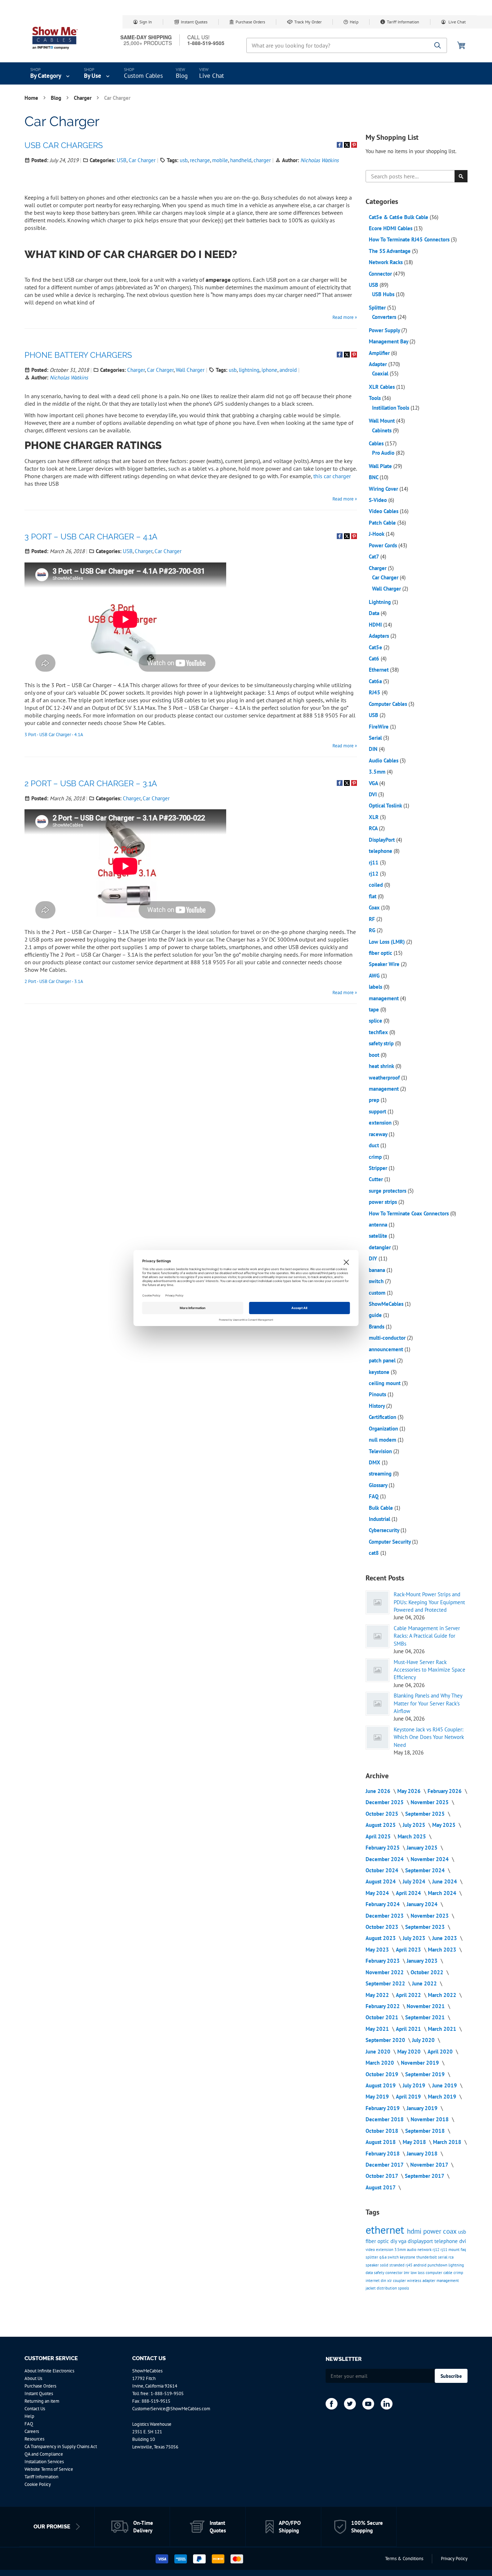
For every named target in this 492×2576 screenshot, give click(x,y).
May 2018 (415, 2142)
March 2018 (448, 2142)
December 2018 (385, 2119)
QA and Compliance (44, 2454)
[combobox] (347, 45)
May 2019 (378, 2097)
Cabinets (383, 430)
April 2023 (409, 1950)
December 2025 (385, 1802)
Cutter (377, 1179)
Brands (377, 1327)
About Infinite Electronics (49, 2371)
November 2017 (430, 2165)
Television (381, 1451)
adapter (430, 2281)
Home (32, 98)
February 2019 (383, 2108)
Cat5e (376, 647)
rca (451, 2257)
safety (380, 2273)
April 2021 (409, 2029)
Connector (381, 274)
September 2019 (426, 2074)
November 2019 (421, 2063)
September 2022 (386, 1983)
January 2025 (423, 1848)
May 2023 (378, 1950)
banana (378, 1270)
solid (385, 2265)
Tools (375, 398)
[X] (350, 2404)
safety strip (382, 1043)
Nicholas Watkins (319, 160)
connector (395, 2273)
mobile (220, 160)
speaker (373, 2265)
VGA (374, 783)
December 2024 (385, 1859)
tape (375, 1009)
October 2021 (383, 2017)
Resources (34, 2439)
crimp (376, 1157)
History (377, 1406)
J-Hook (377, 534)
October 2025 (383, 1814)
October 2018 (383, 2131)
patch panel (383, 1360)
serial (443, 2257)
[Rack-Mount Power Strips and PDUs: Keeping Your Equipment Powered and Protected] (377, 1602)
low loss (418, 2273)
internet (373, 2281)
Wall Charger (190, 370)
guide (376, 1315)
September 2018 (426, 2131)
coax (451, 2231)
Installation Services (44, 2462)
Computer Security (390, 1542)
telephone (381, 851)
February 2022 (383, 2006)
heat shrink (382, 1066)
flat (373, 896)
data (370, 2273)
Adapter (379, 364)
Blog (57, 98)
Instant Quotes (194, 22)
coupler (400, 2281)
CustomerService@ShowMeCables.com (171, 2409)
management (384, 998)
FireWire (379, 727)
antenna (379, 1225)
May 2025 (445, 1825)
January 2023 (423, 1961)
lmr (407, 2273)
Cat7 (375, 557)
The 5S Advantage (390, 251)
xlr (390, 2281)
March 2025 (413, 1836)
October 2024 (383, 1870)
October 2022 (428, 1972)
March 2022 (443, 1995)
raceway (379, 1134)
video (371, 2250)
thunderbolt (427, 2257)
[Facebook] (332, 2404)
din (384, 2281)
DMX (375, 1462)
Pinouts (378, 1394)
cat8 (375, 1553)
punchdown (438, 2265)
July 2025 (415, 1825)
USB (122, 160)
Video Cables (384, 511)
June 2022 (425, 1983)
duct (375, 1145)
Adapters (380, 636)
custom (378, 1293)
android (288, 370)
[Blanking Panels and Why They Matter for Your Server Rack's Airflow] (377, 1704)
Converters (385, 317)
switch (377, 1281)
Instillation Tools (391, 408)
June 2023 (445, 1938)
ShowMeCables (387, 1304)
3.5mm (378, 772)
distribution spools (393, 2288)
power (433, 2231)
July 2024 (415, 1881)
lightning (249, 370)
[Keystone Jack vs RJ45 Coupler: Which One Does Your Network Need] (377, 1738)
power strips (384, 1202)
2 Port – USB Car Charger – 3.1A (91, 783)
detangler (381, 1247)
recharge (200, 160)
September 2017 (425, 2176)
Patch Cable (383, 523)
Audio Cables (384, 760)
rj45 (410, 2265)
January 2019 (423, 2108)
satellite (379, 1236)
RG (373, 930)
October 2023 (383, 1927)
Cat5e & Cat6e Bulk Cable (399, 217)
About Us (33, 2378)
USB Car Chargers (64, 145)
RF (373, 919)
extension (381, 1123)
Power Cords (384, 545)
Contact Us (35, 2409)
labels (376, 987)
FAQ (374, 1496)
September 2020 (386, 2040)
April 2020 (441, 2052)
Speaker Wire (385, 964)
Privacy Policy (454, 2559)
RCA (374, 828)
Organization (384, 1429)
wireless (415, 2281)
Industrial (380, 1519)
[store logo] (55, 38)
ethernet (386, 2230)
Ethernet (379, 670)
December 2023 (385, 1916)
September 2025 (426, 1814)
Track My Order (308, 22)
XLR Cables (383, 387)
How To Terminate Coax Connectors (410, 1213)
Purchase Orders (250, 22)
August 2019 (381, 2085)
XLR (374, 817)
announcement (387, 1349)
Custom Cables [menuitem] (143, 76)
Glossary (379, 1485)
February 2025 (383, 1848)
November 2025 (430, 1802)
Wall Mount (383, 421)
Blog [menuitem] (182, 76)
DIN (374, 749)
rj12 (374, 874)
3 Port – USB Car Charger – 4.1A (91, 537)
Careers (32, 2431)
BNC (374, 477)
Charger (83, 98)
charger (262, 160)
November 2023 (430, 1916)
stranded (397, 2265)
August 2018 (381, 2142)
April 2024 (409, 1893)
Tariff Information (403, 22)
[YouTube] (368, 2404)
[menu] (246, 74)
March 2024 (443, 1893)
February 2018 (383, 2154)
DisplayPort (383, 840)
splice (376, 1021)
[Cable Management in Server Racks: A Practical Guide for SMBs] (377, 1636)
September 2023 (426, 1927)
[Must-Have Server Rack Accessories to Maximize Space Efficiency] (377, 1670)
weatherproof (385, 1078)
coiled (377, 885)
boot (375, 1055)
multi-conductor (388, 1338)
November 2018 (430, 2119)
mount (455, 2250)
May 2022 (378, 1995)
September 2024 (426, 1870)
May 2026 (410, 1791)
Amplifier (380, 353)
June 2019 (445, 2085)
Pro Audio (384, 453)
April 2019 (409, 2097)
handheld (241, 160)
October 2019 (383, 2074)
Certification (383, 1417)
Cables (377, 443)
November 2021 (426, 2006)
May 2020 (410, 2052)
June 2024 (445, 1881)
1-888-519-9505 (167, 2393)
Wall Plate (381, 466)
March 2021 (443, 2029)
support (378, 1111)
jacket (371, 2288)
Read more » (345, 317)
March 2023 (443, 1950)
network (425, 2250)
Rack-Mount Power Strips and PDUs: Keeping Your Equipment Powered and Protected (429, 1602)
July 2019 (415, 2085)
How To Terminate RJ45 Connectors (410, 239)
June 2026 (379, 1791)
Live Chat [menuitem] (212, 76)
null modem (383, 1440)
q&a (383, 2257)
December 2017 (385, 2165)
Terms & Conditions (404, 2559)
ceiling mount (385, 1383)
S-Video (379, 500)
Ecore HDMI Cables (391, 228)
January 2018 (423, 2154)
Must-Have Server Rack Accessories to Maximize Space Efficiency (430, 1670)
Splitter (378, 308)
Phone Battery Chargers (78, 355)
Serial (376, 738)
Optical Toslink (386, 806)
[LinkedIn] (387, 2404)
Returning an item (42, 2401)
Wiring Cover (384, 489)
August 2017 (381, 2187)
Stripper (379, 1168)
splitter (372, 2257)
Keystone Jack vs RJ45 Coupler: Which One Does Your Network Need (429, 1737)
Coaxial (381, 373)
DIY (374, 1258)
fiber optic (381, 953)
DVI (374, 794)
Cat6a (376, 681)
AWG (375, 976)
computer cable (440, 2273)
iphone (269, 370)
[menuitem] (51, 74)
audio (412, 2250)
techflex (379, 1032)
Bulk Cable (382, 1508)
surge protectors (388, 1191)
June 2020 (379, 2052)
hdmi (415, 2231)
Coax (375, 907)
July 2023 (415, 1938)
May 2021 (378, 2029)
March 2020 (381, 2063)
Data (375, 613)
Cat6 (375, 659)
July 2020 (424, 2040)
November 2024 (430, 1859)
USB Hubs (384, 294)
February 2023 (383, 1961)
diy (394, 2241)
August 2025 (381, 1825)
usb (184, 160)
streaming (381, 1474)
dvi (463, 2241)
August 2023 (381, 1938)
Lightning (381, 602)
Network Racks (386, 262)
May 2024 (378, 1893)
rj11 (374, 862)
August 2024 (381, 1881)
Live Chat (457, 22)
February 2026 (445, 1791)
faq (463, 2250)
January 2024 (423, 1904)
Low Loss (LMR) (388, 942)
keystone (380, 1372)
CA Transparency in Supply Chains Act (61, 2446)
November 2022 (385, 1972)
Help (354, 22)
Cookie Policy (38, 2484)
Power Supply (385, 330)
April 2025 (379, 1836)
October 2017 (383, 2176)
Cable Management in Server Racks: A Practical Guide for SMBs (427, 1636)
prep (375, 1100)
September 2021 (426, 2017)
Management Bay (389, 341)
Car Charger (142, 160)
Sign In (146, 22)
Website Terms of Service (49, 2469)
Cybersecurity (385, 1530)
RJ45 (375, 692)
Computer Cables (389, 704)
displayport (421, 2241)
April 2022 (409, 1995)
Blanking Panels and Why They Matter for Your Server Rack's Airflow (428, 1703)
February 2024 (383, 1904)
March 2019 (443, 2097)
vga (403, 2241)
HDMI (376, 625)
